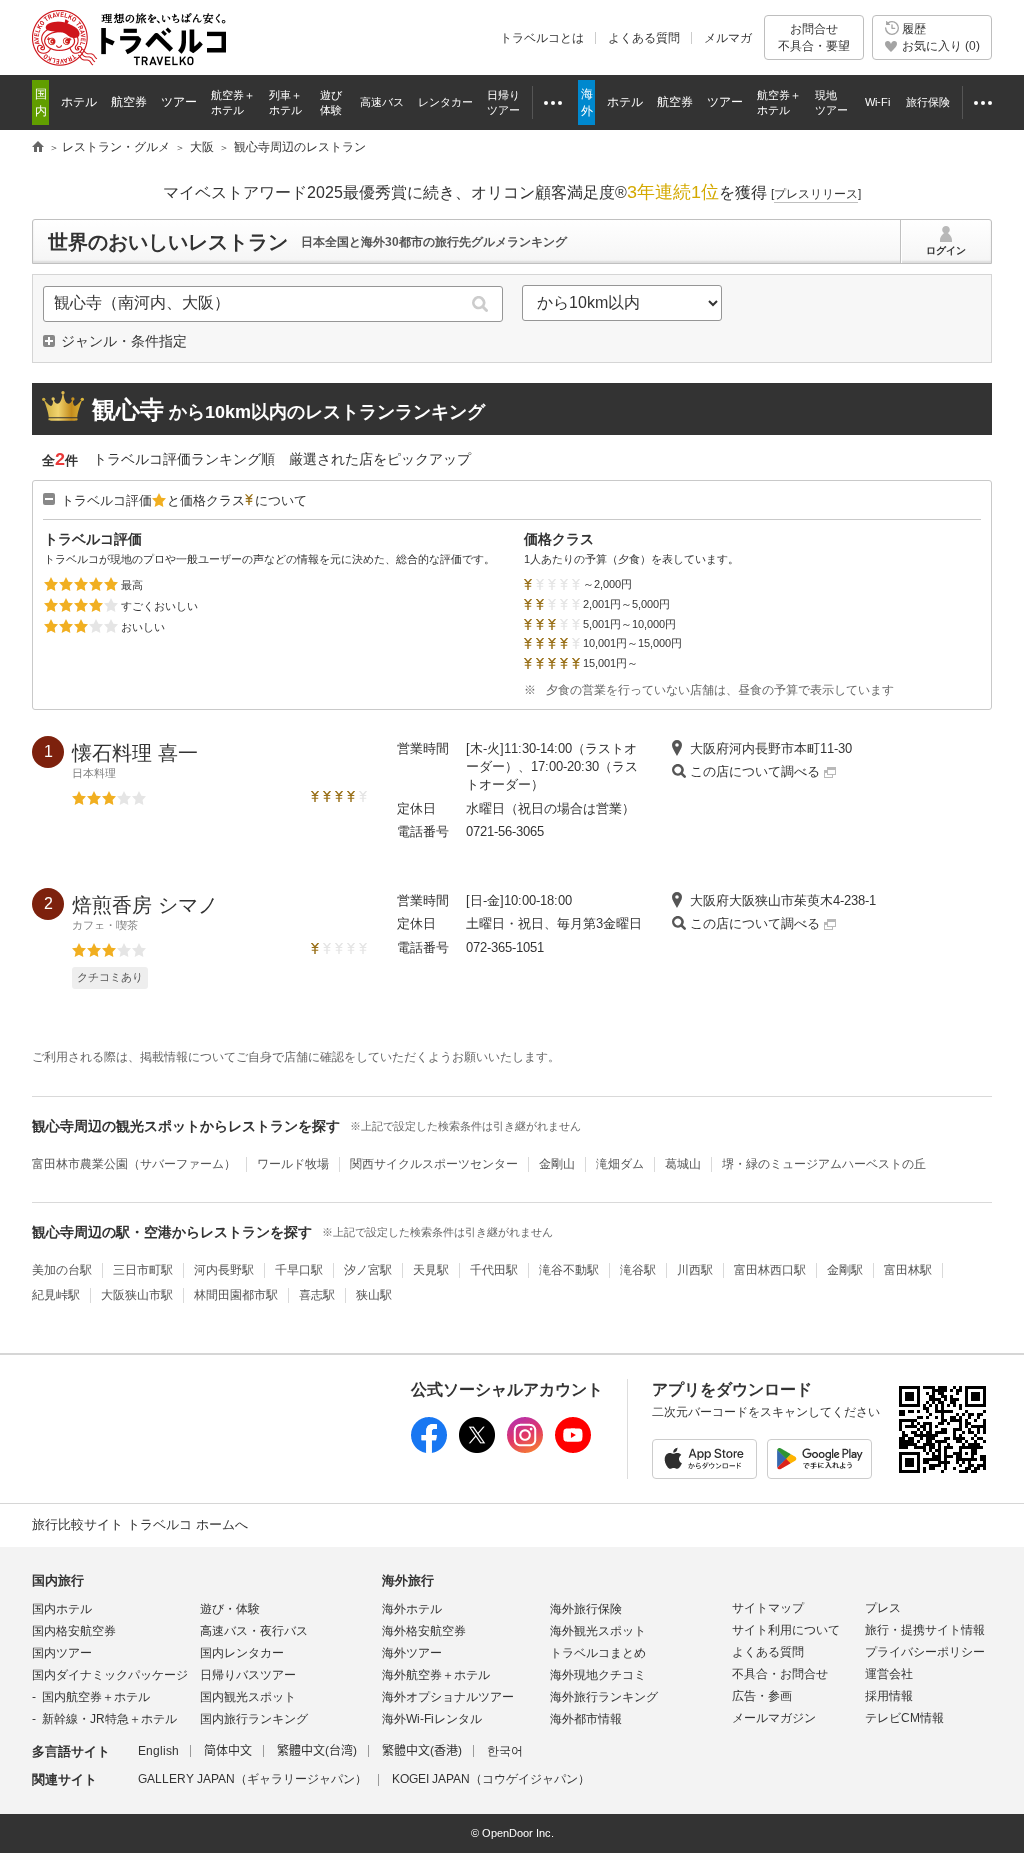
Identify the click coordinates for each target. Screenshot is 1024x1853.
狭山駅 (374, 1295)
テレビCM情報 (904, 1718)
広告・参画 (762, 1696)
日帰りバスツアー (248, 1675)
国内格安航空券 (74, 1631)
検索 (480, 304)
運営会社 (889, 1674)
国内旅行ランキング (254, 1719)
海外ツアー (412, 1653)
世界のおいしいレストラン (168, 242)
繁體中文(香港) (422, 1751)
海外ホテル (412, 1609)
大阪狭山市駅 (137, 1295)
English (158, 1751)
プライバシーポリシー (925, 1652)
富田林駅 (908, 1270)
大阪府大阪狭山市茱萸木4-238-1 (783, 900)
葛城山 (683, 1164)
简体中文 (228, 1751)
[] (816, 194)
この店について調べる (757, 771)
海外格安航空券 (424, 1631)
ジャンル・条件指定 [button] (124, 341)
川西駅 (695, 1270)
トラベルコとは (542, 38)
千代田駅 (494, 1270)
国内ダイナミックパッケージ (110, 1675)
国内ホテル (62, 1609)
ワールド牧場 (293, 1164)
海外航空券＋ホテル (436, 1675)
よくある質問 (644, 38)
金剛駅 (845, 1270)
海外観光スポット (598, 1631)
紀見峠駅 (56, 1295)
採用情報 (889, 1696)
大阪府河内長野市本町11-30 (771, 748)
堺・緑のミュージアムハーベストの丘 (824, 1164)
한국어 (505, 1751)
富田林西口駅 (770, 1270)
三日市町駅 (143, 1270)
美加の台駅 (62, 1270)
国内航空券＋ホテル (96, 1697)
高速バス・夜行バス (254, 1631)
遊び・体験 (230, 1609)
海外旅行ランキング (604, 1697)
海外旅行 (408, 1580)
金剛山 (557, 1164)
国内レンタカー (242, 1653)
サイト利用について (786, 1630)
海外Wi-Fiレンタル (432, 1719)
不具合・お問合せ (780, 1674)
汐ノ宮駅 (368, 1270)
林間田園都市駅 (236, 1295)
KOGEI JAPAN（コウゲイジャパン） (491, 1779)
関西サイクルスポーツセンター (434, 1164)
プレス (883, 1608)
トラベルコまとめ (598, 1653)
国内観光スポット (248, 1697)
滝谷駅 (638, 1270)
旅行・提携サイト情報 (925, 1630)
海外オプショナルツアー (448, 1697)
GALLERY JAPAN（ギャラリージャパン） (252, 1779)
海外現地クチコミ (598, 1675)
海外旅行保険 (586, 1609)
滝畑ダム (620, 1164)
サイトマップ (768, 1608)
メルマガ (728, 38)
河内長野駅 (224, 1270)
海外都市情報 (586, 1719)
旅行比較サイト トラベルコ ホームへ (140, 1524)
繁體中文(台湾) (317, 1751)
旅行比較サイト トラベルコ (38, 148)
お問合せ (814, 37)
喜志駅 (317, 1295)
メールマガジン (774, 1718)
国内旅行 (58, 1580)
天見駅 (431, 1270)
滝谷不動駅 (569, 1270)
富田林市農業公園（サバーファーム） (134, 1164)
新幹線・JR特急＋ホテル (109, 1719)
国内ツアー (62, 1653)
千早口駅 (299, 1270)
